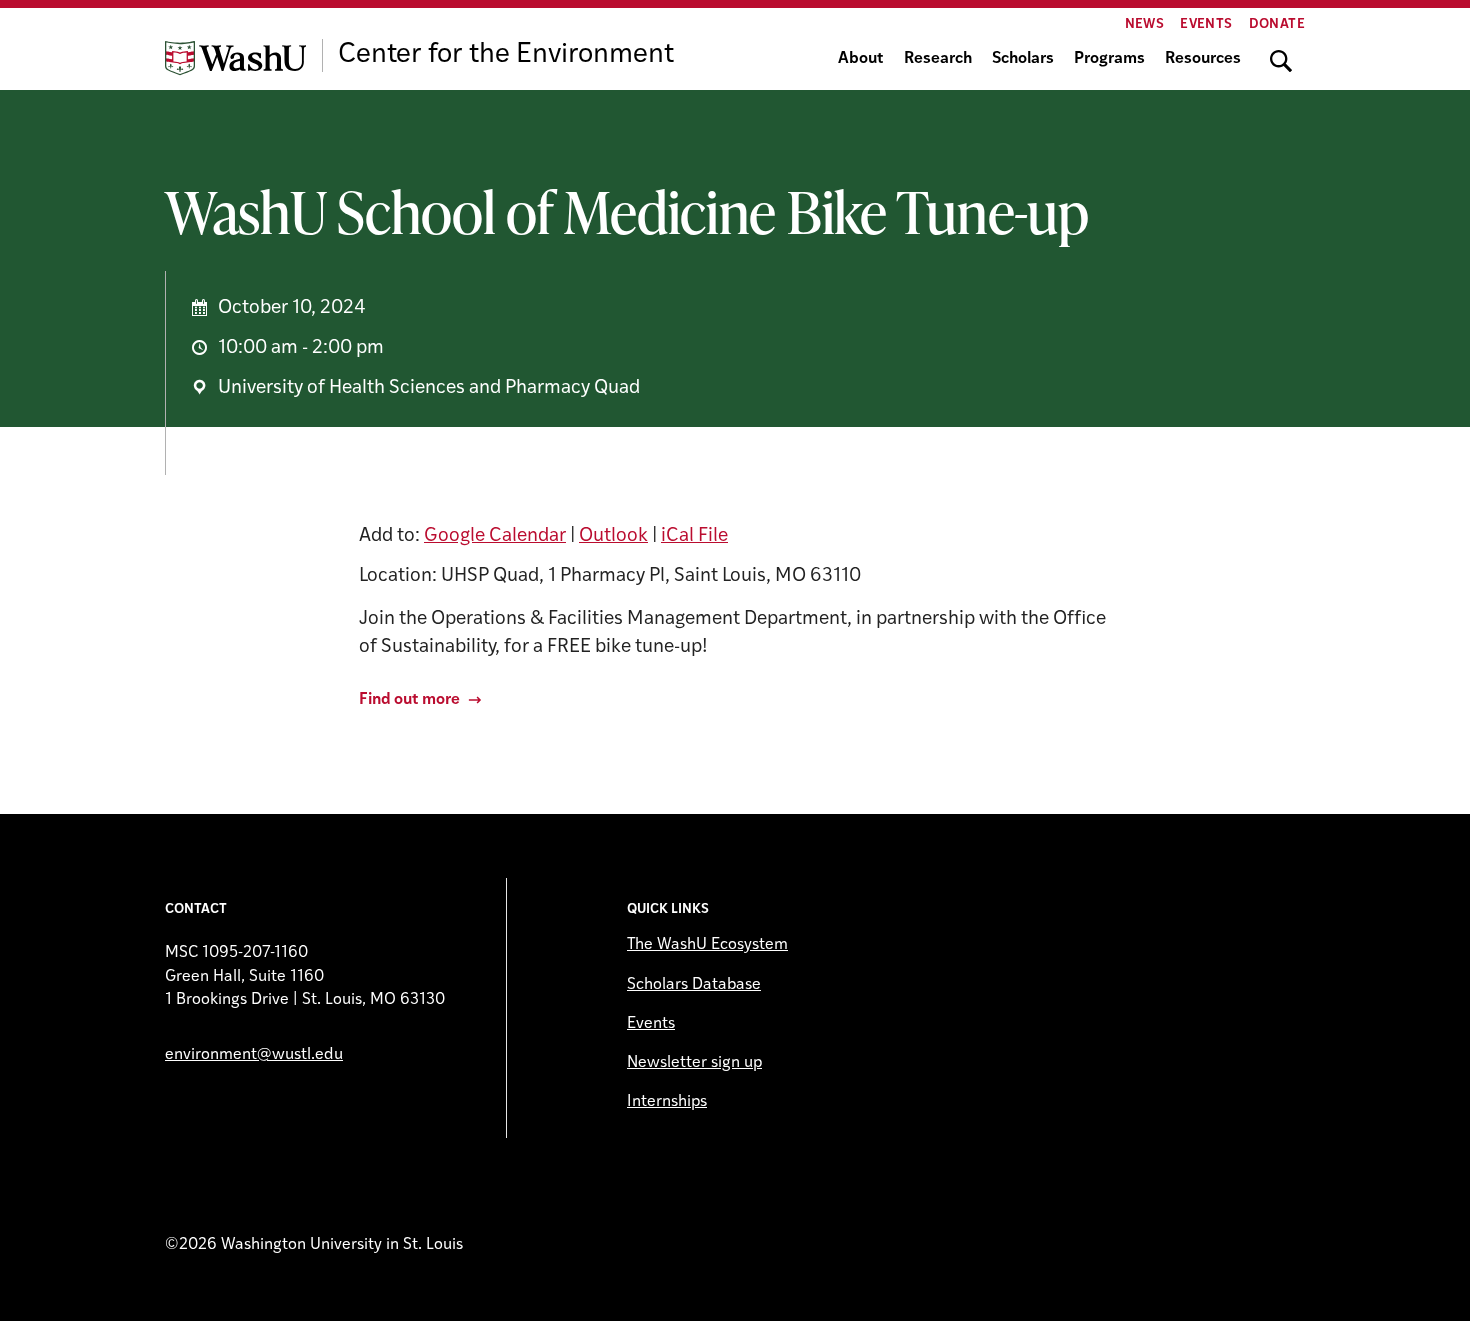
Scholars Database (694, 985)
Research (938, 59)
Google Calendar (495, 536)
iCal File (694, 536)
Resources (1203, 59)
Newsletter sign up (694, 1063)
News (1145, 24)
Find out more (409, 700)
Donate (1277, 24)
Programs (1109, 59)
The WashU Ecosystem (707, 945)
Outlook (613, 536)
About (861, 59)
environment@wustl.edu (254, 1055)
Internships (667, 1102)
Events (1206, 24)
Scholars (1023, 59)
